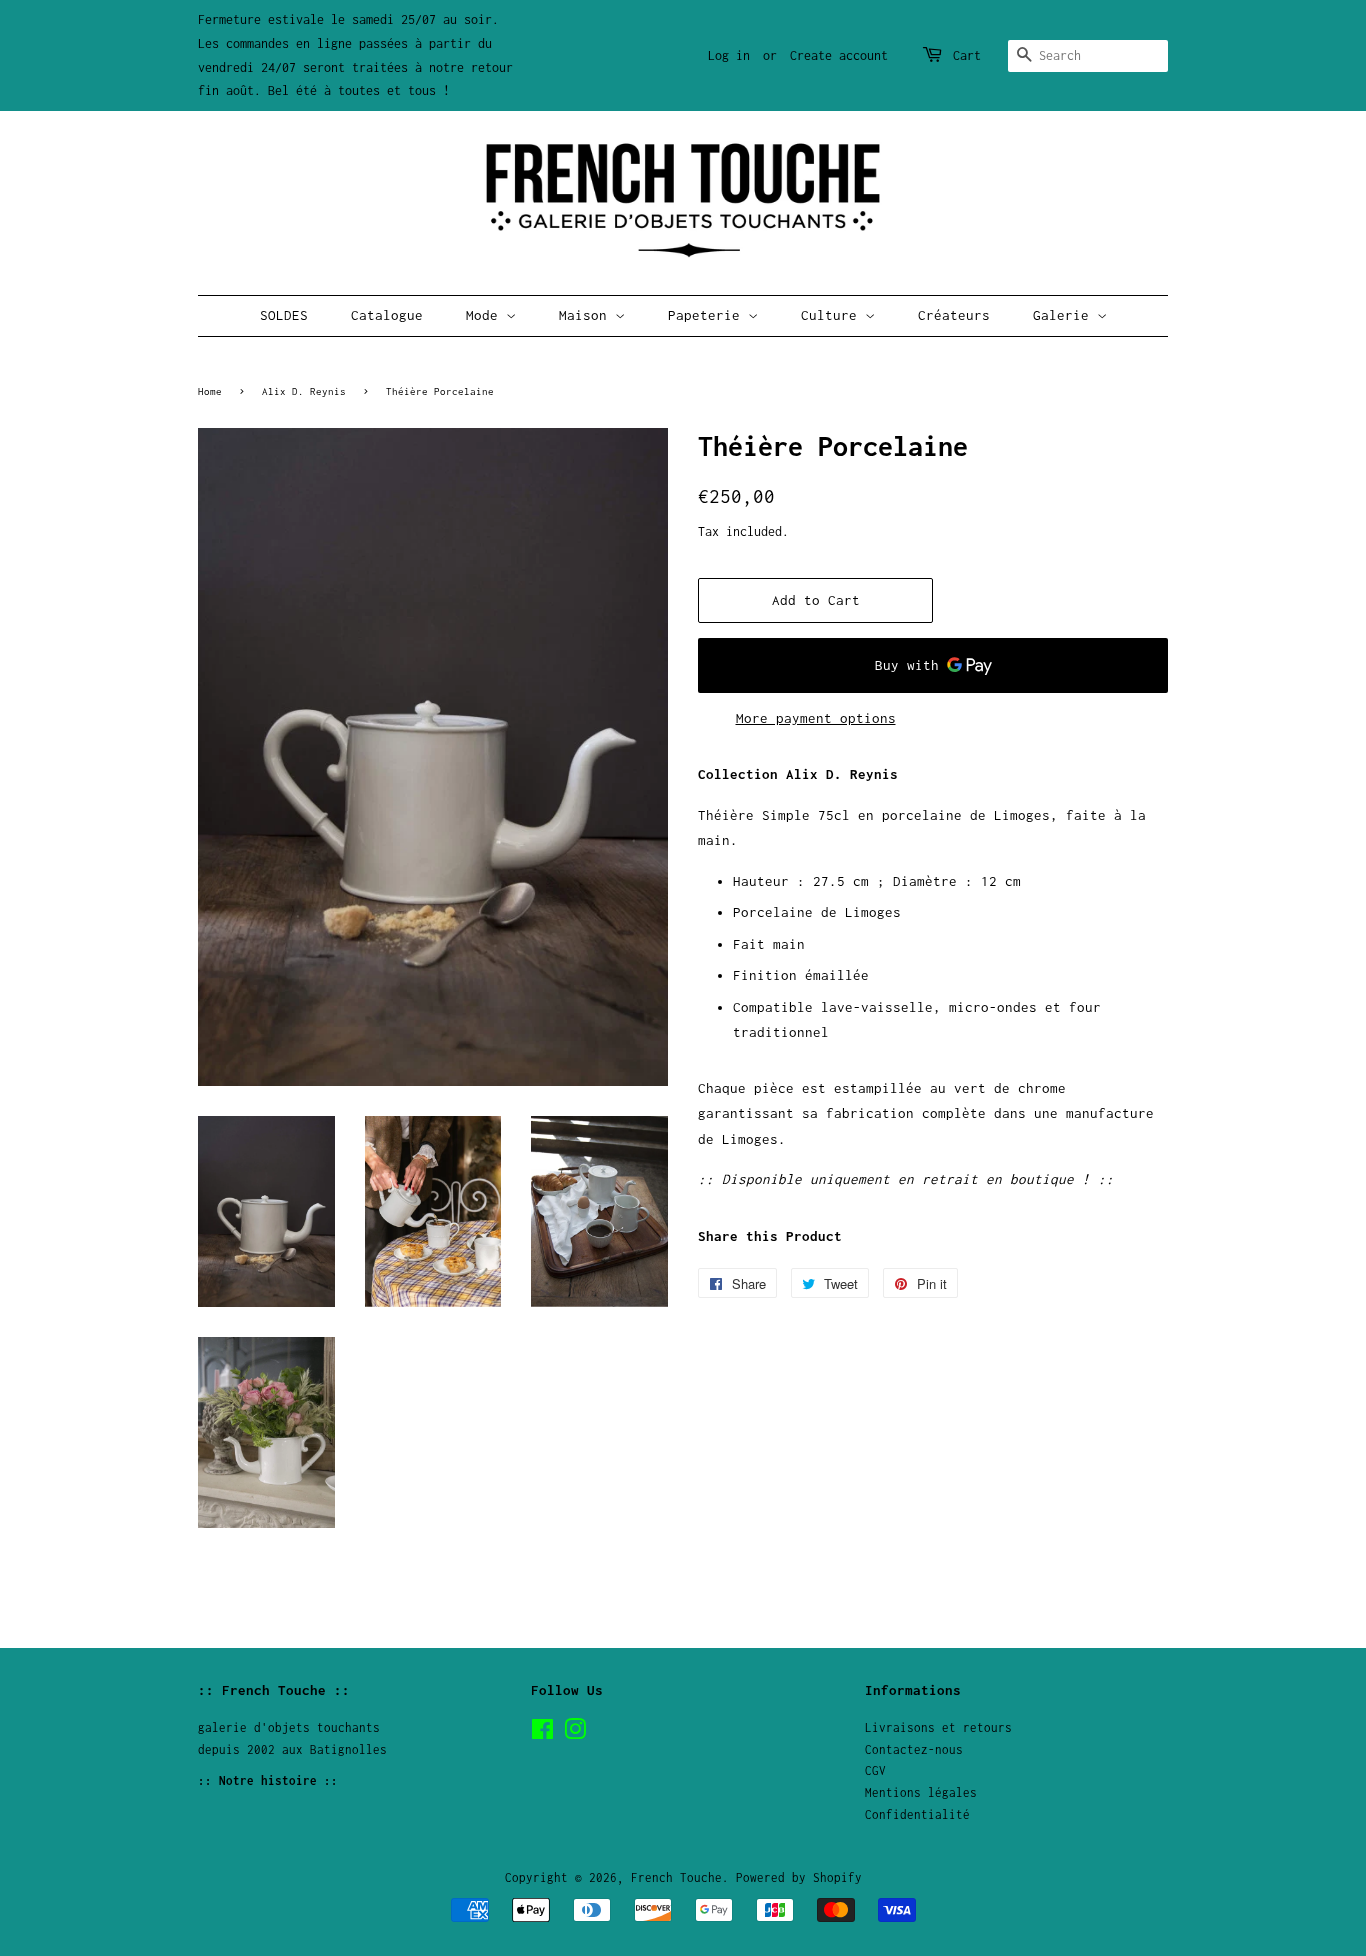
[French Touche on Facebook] (542, 1733)
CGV (875, 1770)
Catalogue (387, 315)
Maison (587, 315)
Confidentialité (917, 1814)
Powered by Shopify (799, 1877)
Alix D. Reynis (304, 391)
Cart (967, 55)
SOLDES (284, 315)
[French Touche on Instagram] (575, 1733)
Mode (486, 315)
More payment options (816, 718)
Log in (729, 55)
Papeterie (708, 315)
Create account (839, 55)
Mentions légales (921, 1792)
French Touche (676, 1877)
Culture (833, 315)
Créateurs (954, 315)
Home (210, 391)
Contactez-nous (914, 1749)
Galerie (1065, 315)
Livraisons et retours (938, 1727)
